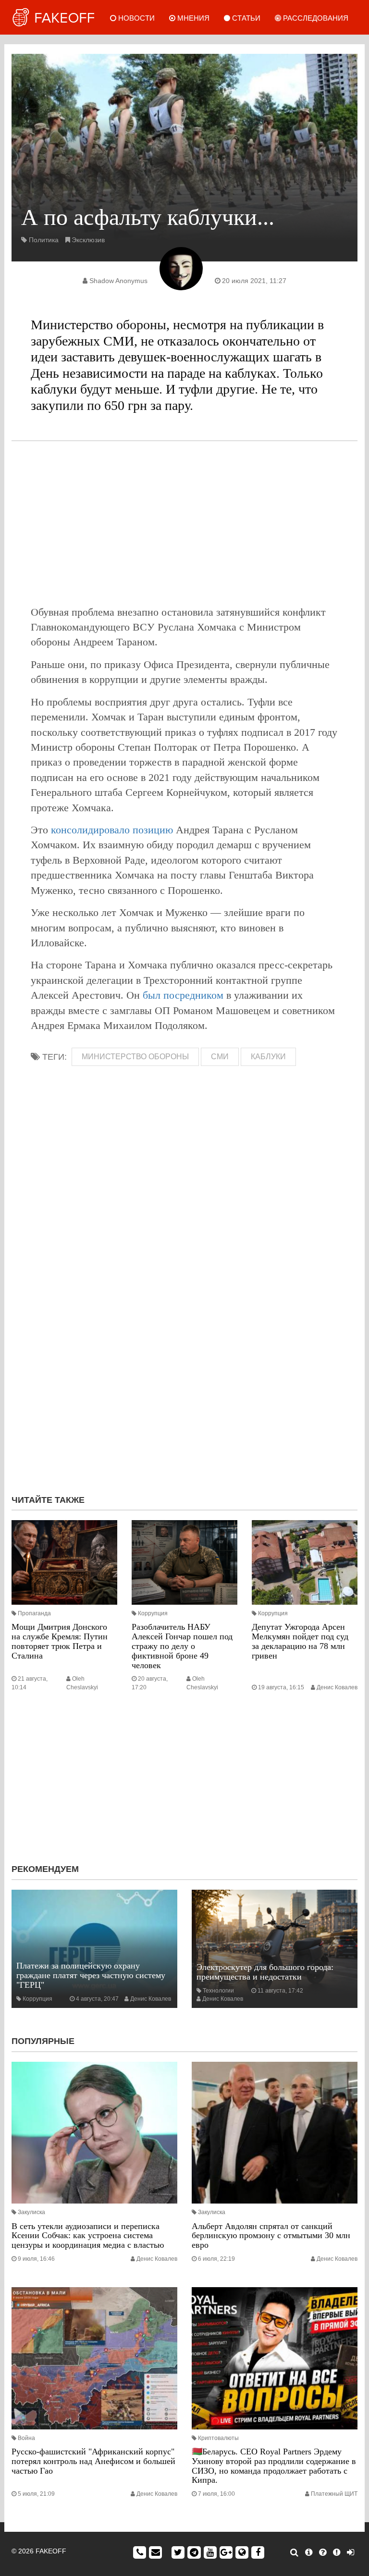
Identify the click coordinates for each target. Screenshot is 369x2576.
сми (220, 1057)
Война (26, 2438)
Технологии (218, 1991)
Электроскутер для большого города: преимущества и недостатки (265, 1972)
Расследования (315, 18)
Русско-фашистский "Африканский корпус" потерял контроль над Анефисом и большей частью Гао (93, 2461)
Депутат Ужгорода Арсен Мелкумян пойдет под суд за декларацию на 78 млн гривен (300, 1641)
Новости (135, 18)
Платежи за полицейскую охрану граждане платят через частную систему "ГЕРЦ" (91, 1975)
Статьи (245, 18)
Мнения (192, 18)
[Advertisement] (184, 523)
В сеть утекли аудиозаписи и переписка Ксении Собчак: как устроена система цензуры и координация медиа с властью (88, 2236)
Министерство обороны (135, 1057)
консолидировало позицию (112, 830)
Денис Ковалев (337, 1687)
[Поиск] (294, 2552)
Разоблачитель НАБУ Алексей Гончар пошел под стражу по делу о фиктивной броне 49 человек (182, 1646)
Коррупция (153, 1613)
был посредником (183, 995)
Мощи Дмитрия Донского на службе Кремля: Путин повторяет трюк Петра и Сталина (60, 1641)
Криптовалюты (218, 2438)
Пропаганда (34, 1613)
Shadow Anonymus (118, 281)
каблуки (268, 1057)
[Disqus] (184, 1359)
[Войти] (351, 2552)
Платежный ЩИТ (334, 2494)
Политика (44, 240)
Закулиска (31, 2212)
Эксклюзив (88, 240)
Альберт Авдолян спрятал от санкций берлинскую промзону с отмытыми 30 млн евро (271, 2236)
